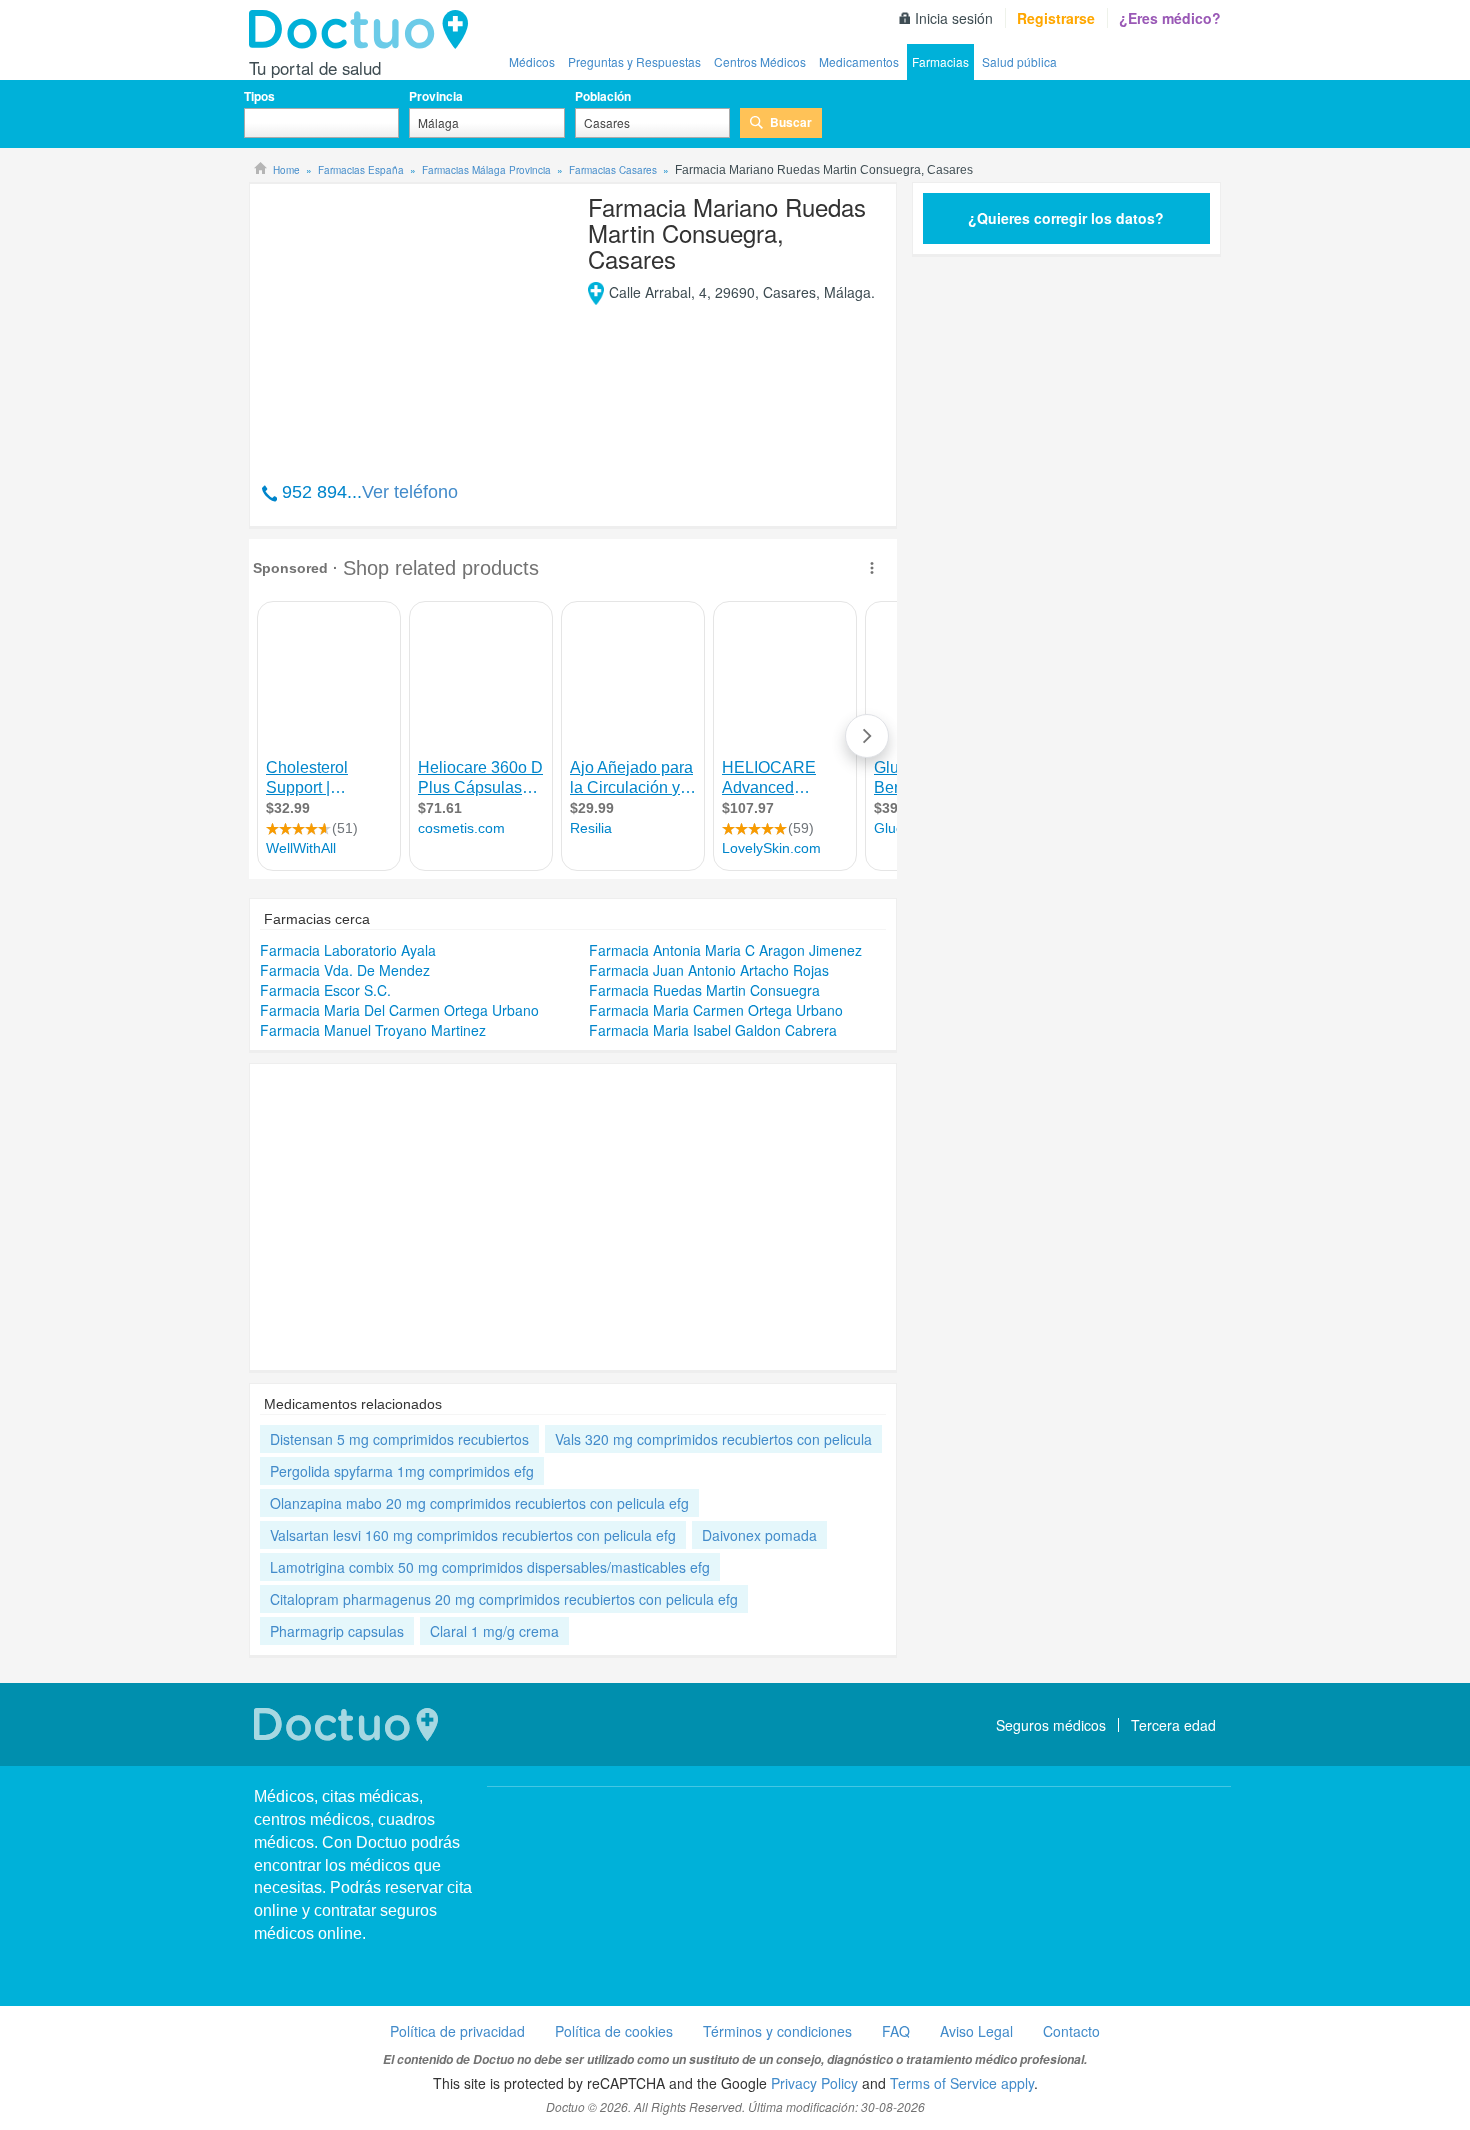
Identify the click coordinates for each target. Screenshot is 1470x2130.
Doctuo (364, 30)
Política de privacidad (457, 2031)
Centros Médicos (760, 61)
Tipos (259, 96)
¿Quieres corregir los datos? (1066, 218)
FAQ (896, 2031)
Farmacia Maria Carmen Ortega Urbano (716, 1010)
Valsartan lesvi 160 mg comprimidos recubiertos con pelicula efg (473, 1535)
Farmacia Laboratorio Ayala (348, 950)
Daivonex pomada (759, 1535)
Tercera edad (1173, 1725)
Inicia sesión (954, 18)
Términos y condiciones (777, 2031)
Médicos (532, 61)
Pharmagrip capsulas (337, 1631)
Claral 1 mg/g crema (494, 1631)
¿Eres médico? (1170, 18)
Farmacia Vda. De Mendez (345, 970)
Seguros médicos (1051, 1725)
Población (603, 96)
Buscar (791, 122)
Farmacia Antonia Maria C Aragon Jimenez (725, 950)
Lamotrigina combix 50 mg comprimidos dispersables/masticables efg (490, 1567)
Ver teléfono (410, 492)
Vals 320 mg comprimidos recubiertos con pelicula (713, 1439)
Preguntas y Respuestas (634, 61)
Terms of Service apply (962, 2083)
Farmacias (940, 61)
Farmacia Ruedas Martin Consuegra (704, 990)
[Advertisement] (413, 322)
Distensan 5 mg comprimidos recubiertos (399, 1439)
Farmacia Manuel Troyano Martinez (373, 1030)
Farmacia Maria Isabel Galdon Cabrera (713, 1030)
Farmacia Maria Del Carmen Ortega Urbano (399, 1010)
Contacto (1071, 2031)
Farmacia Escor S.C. (325, 990)
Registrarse (1056, 18)
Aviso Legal (976, 2031)
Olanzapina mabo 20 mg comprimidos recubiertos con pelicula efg (479, 1503)
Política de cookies (614, 2031)
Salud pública (1019, 61)
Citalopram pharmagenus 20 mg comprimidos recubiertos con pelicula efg (504, 1599)
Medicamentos (859, 61)
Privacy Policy (814, 2083)
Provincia (436, 96)
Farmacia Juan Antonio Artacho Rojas (709, 970)
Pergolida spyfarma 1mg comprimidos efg (402, 1471)
